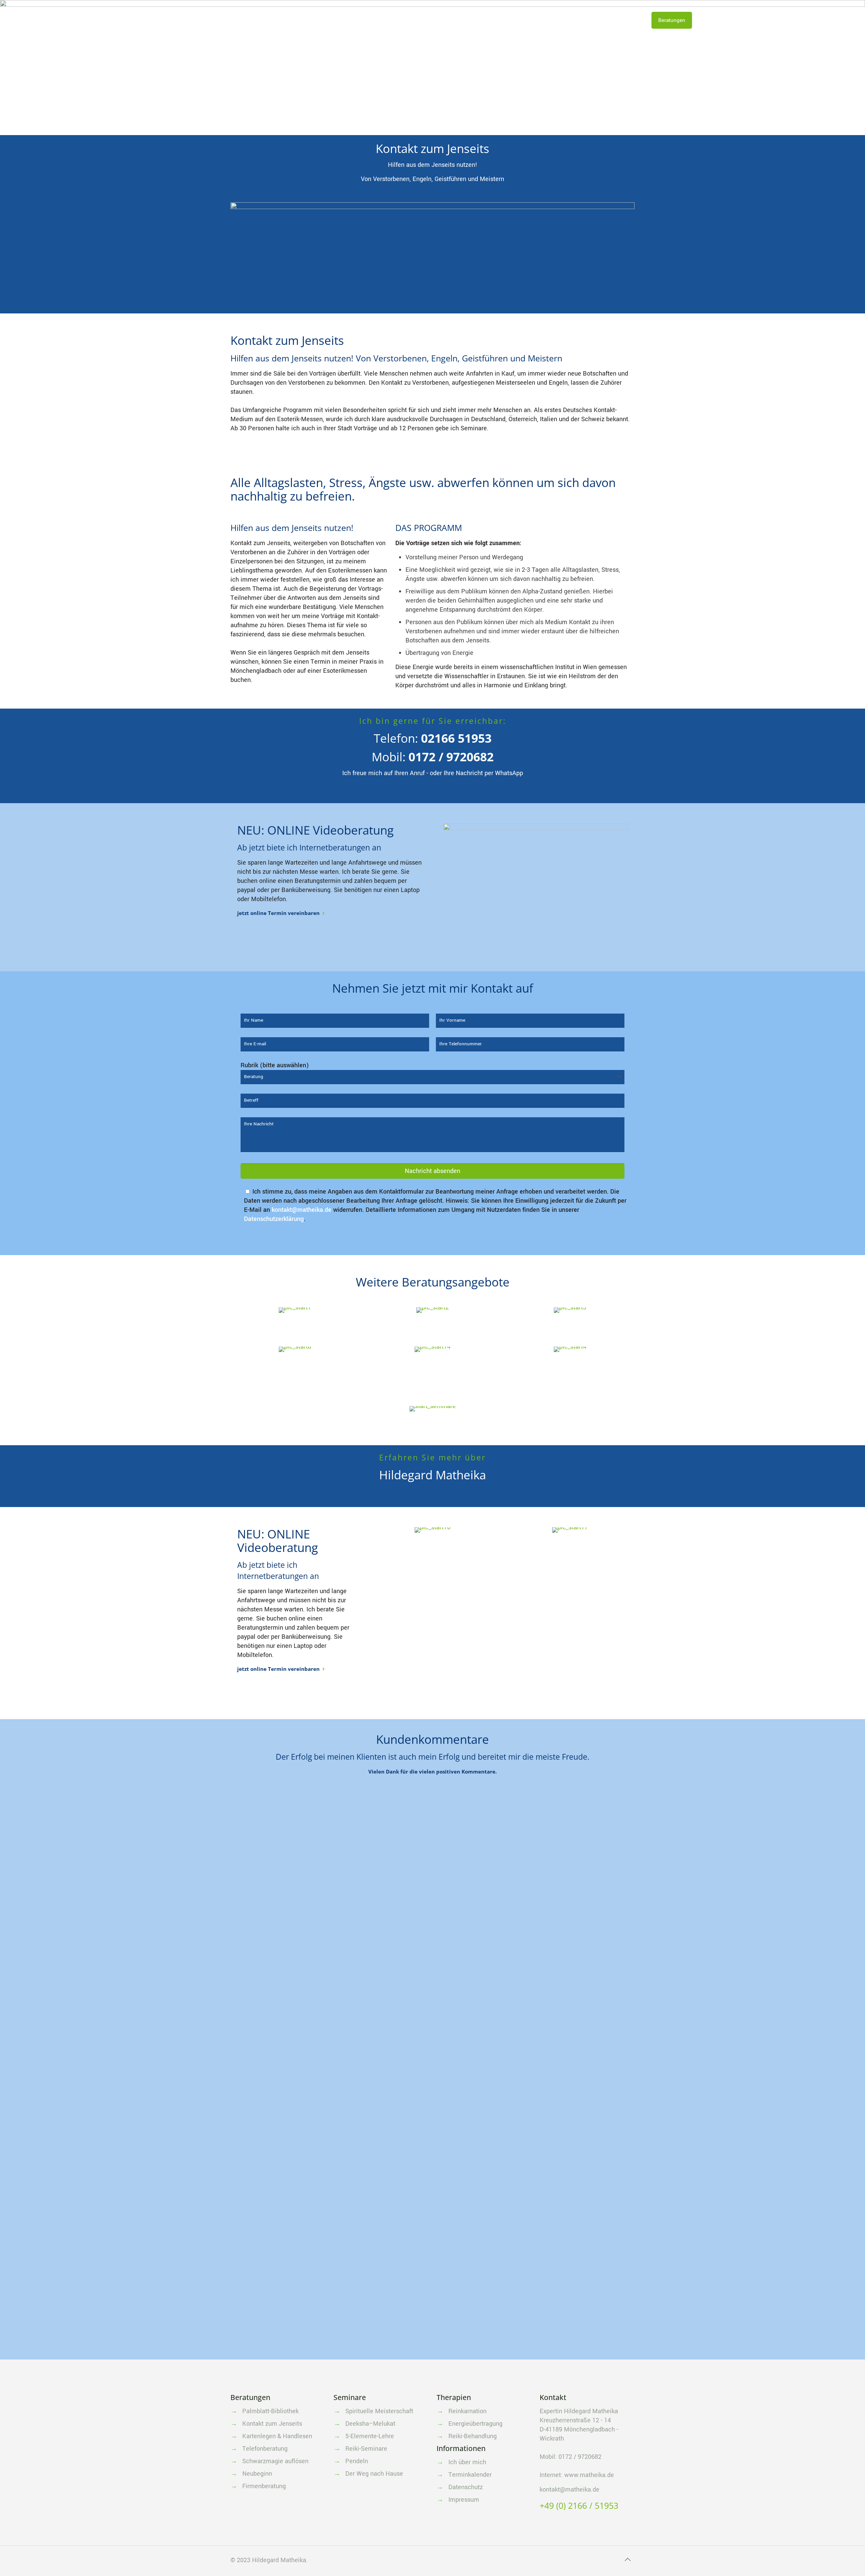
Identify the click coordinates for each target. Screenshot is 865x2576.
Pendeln (357, 2461)
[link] (536, 877)
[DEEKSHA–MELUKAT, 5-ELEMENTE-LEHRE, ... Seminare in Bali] (432, 1409)
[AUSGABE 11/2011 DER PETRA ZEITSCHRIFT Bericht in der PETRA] (570, 1530)
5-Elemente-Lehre (370, 2436)
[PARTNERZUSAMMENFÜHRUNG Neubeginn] (433, 1349)
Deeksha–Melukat (370, 2424)
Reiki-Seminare (366, 2449)
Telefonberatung (265, 2449)
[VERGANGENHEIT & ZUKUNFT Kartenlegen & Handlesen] (433, 1310)
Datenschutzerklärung (274, 1219)
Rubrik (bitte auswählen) (275, 1065)
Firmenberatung (264, 2486)
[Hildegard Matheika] (68, 20)
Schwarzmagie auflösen (275, 2461)
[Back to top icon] (627, 2560)
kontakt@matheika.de (302, 1210)
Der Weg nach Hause (374, 2474)
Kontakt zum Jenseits (272, 2424)
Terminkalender (470, 2475)
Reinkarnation (467, 2411)
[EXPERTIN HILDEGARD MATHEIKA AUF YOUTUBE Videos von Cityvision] (433, 1530)
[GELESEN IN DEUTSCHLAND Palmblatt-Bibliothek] (295, 1310)
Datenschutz (466, 2487)
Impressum (464, 2500)
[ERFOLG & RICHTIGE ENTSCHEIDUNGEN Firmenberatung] (570, 1349)
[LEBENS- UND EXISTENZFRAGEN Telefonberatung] (570, 1310)
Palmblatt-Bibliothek (270, 2411)
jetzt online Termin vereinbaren (278, 913)
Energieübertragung (475, 2424)
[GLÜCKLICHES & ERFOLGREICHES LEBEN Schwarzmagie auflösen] (295, 1349)
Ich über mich (467, 2462)
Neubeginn (257, 2474)
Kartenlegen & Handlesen (277, 2436)
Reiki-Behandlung (473, 2436)
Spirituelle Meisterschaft (379, 2411)
